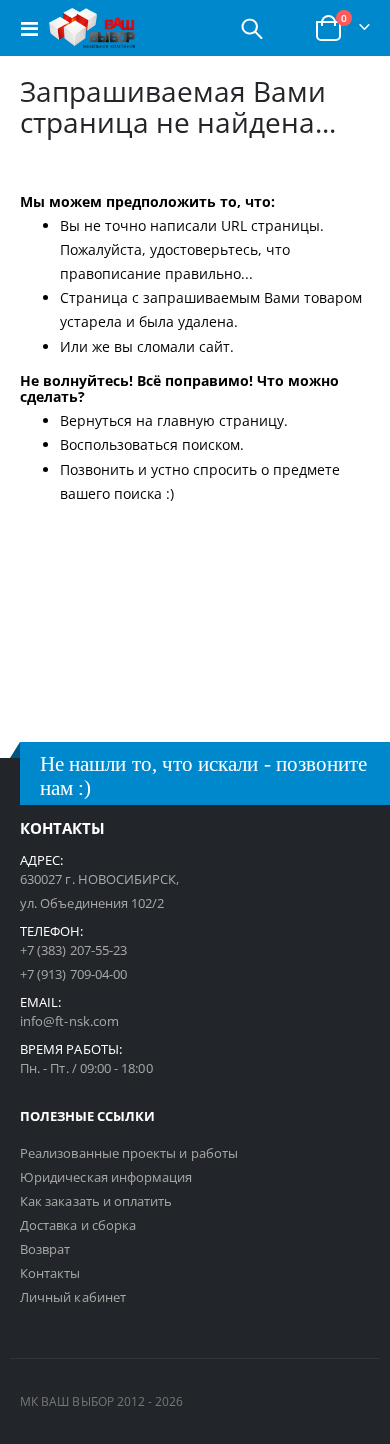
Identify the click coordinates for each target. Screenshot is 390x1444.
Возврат (45, 1249)
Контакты (50, 1273)
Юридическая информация (106, 1177)
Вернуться (96, 420)
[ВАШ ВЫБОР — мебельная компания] (92, 28)
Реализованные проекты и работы (129, 1153)
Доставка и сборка (78, 1225)
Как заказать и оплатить (96, 1201)
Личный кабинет (73, 1297)
